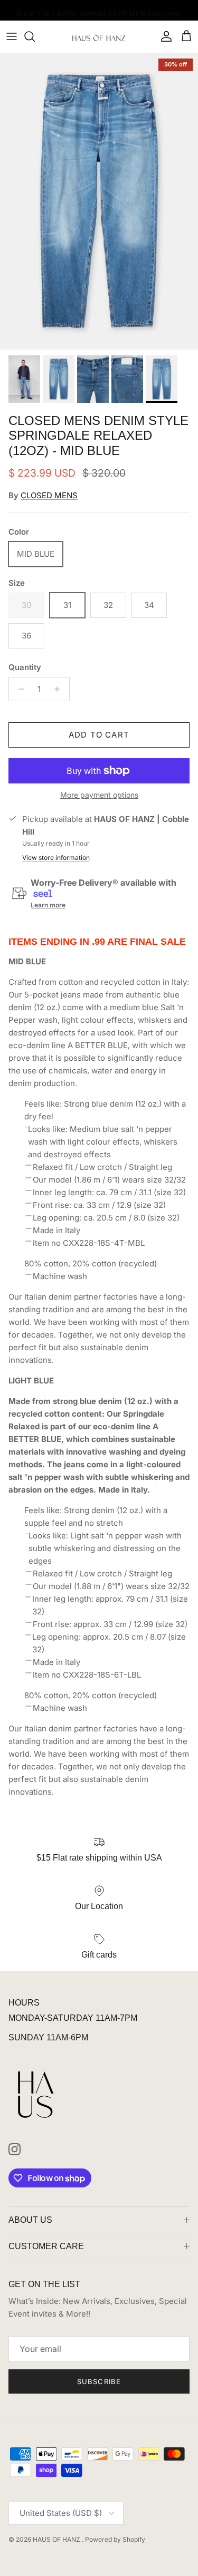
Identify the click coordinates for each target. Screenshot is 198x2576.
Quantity (25, 667)
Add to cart (99, 735)
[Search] (35, 36)
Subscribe (99, 2381)
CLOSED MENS (49, 495)
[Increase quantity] (60, 689)
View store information (56, 858)
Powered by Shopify (115, 2539)
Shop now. (165, 11)
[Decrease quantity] (18, 689)
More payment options (99, 795)
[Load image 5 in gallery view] (99, 202)
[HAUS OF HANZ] (99, 37)
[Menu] (12, 36)
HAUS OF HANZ (57, 2539)
